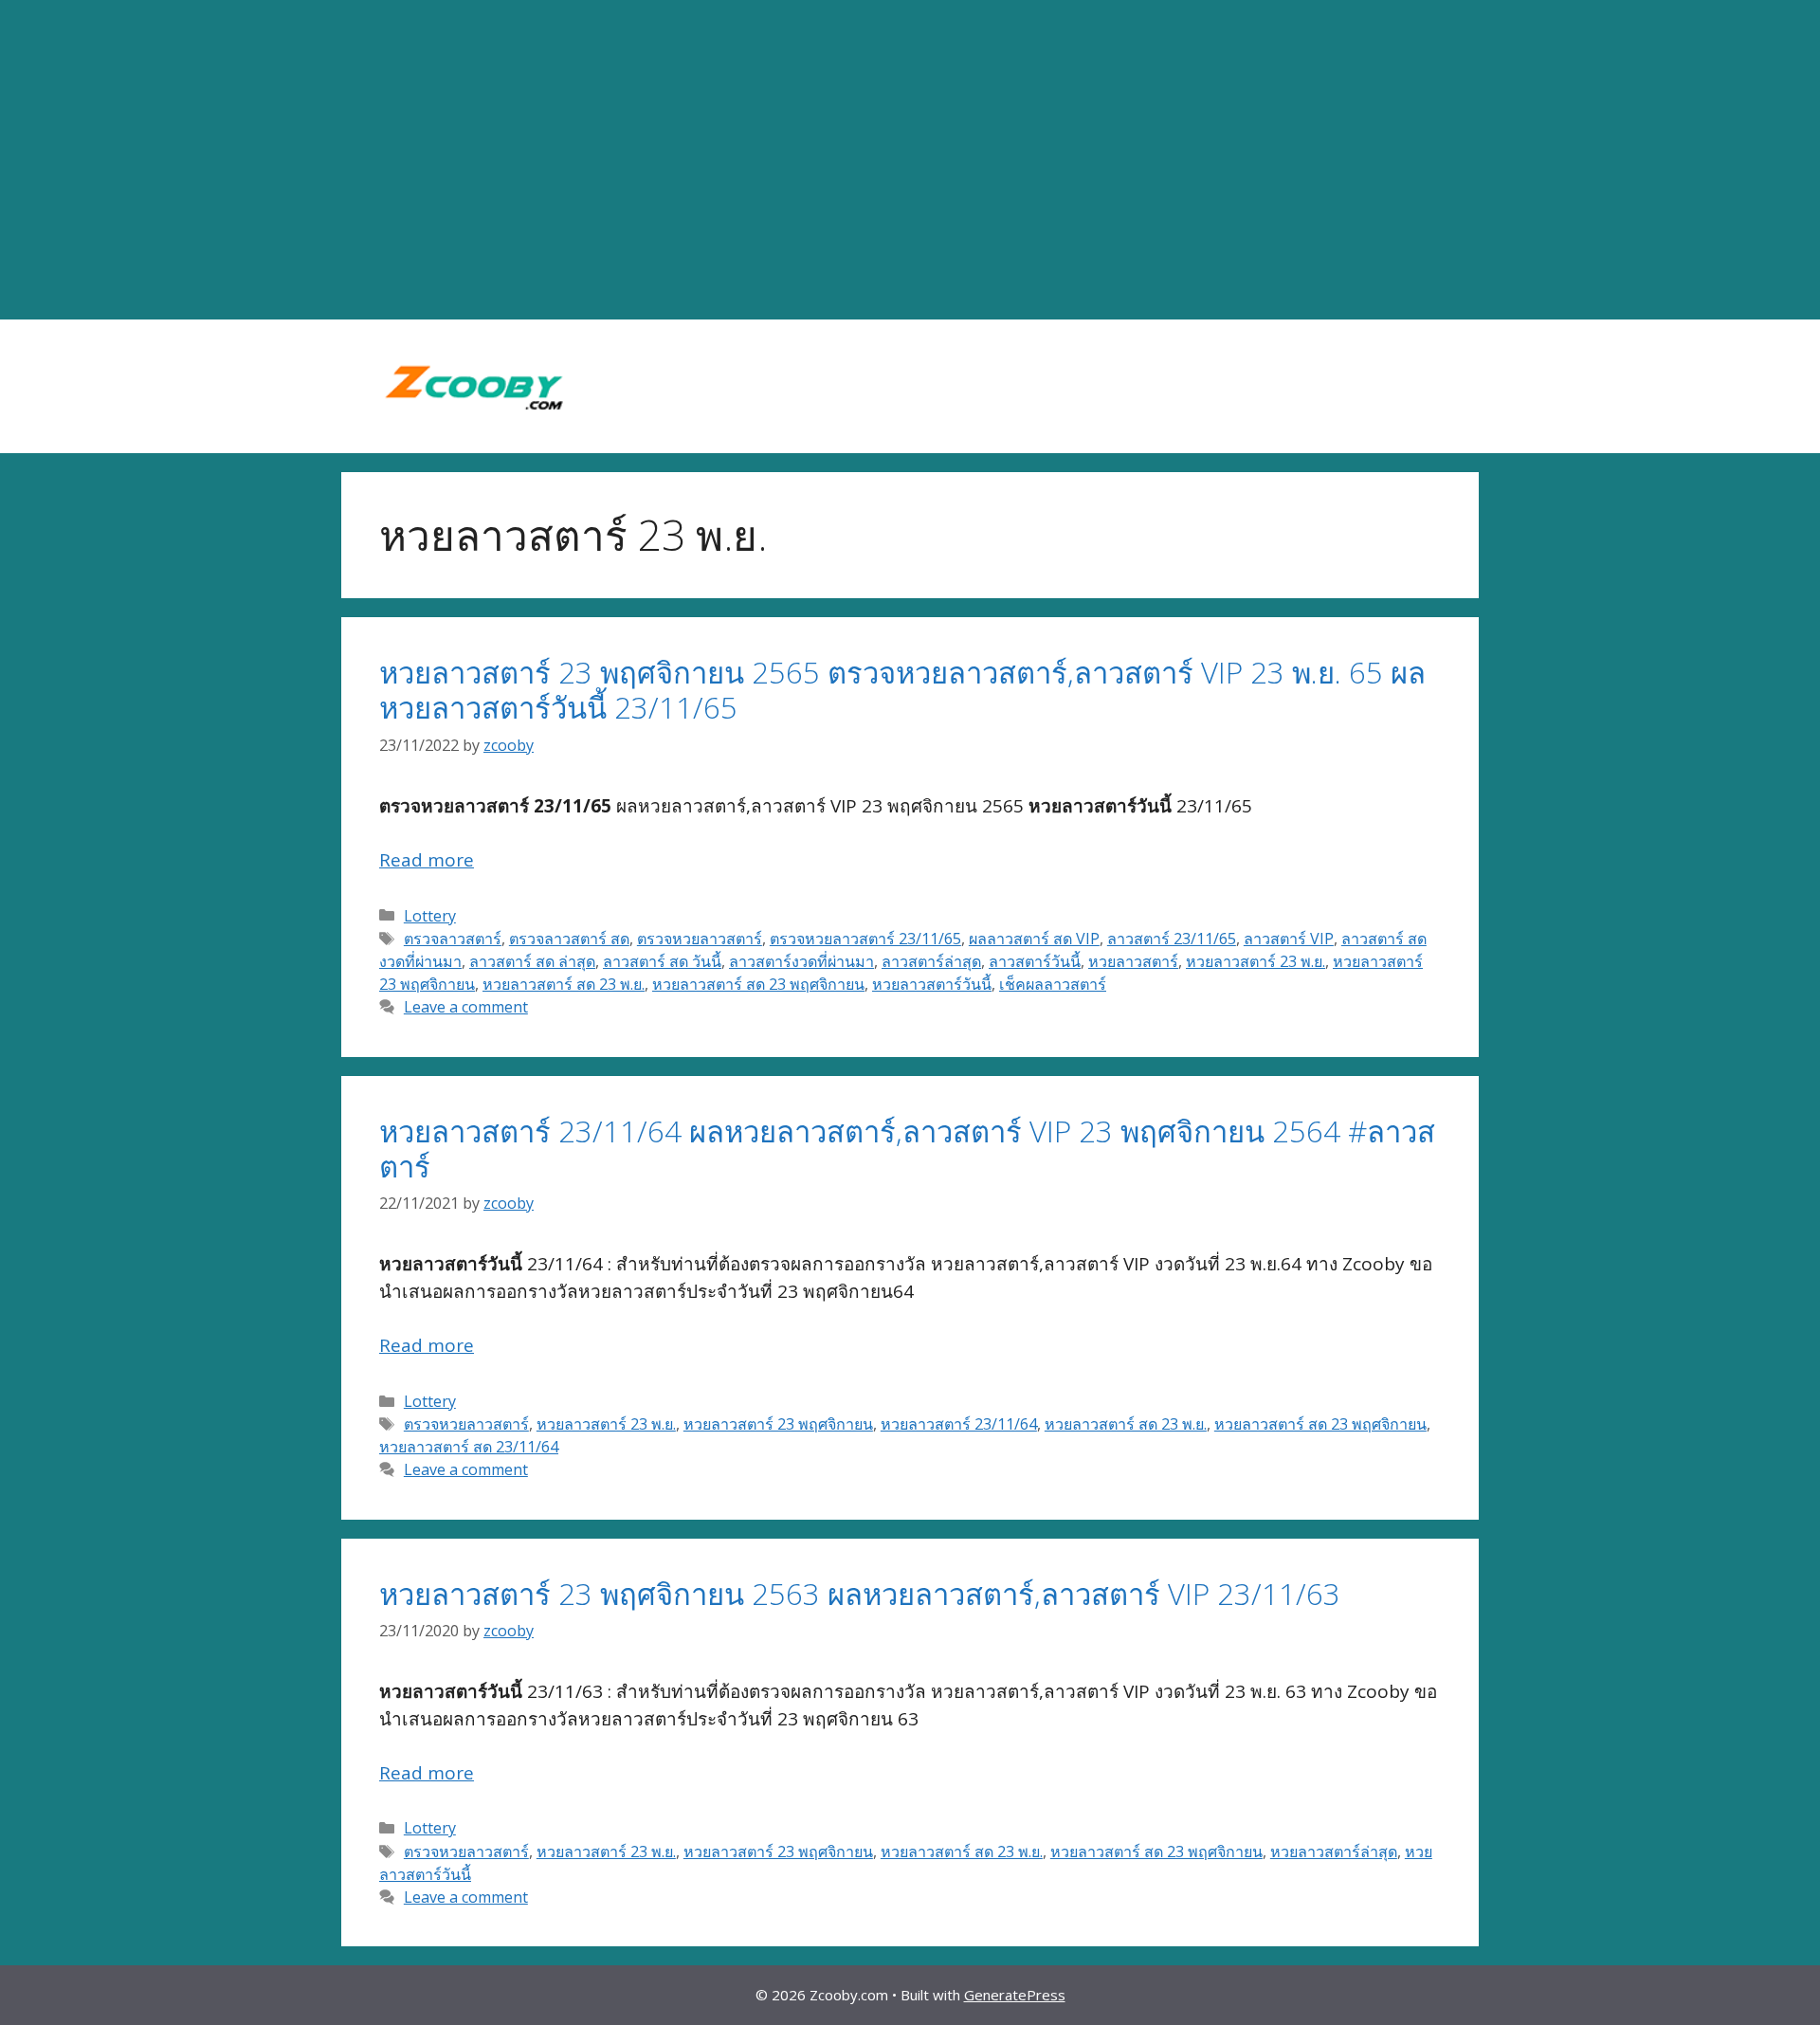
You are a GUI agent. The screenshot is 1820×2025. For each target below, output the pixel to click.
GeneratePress (1015, 1995)
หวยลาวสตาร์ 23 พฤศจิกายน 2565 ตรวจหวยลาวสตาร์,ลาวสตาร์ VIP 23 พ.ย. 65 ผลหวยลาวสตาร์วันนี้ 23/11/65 (902, 690)
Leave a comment (466, 1007)
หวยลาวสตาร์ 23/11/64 (959, 1424)
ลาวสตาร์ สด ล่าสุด (532, 961)
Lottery (430, 916)
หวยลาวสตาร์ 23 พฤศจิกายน (778, 1424)
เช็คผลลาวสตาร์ (1053, 984)
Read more (427, 860)
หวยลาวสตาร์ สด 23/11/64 (469, 1447)
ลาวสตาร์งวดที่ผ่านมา (801, 961)
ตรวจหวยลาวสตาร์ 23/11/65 (865, 939)
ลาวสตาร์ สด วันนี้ (662, 961)
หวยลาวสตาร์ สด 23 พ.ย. (564, 984)
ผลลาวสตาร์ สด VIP (1034, 939)
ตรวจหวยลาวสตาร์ (700, 939)
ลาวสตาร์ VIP (1289, 939)
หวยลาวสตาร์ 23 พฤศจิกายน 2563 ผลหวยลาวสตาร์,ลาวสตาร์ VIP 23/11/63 (860, 1594)
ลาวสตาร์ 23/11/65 (1172, 939)
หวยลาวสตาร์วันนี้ (932, 984)
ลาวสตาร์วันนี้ (1035, 961)
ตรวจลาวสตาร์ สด (569, 939)
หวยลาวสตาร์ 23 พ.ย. (1256, 961)
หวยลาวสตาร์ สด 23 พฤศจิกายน (758, 984)
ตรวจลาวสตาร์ (453, 939)
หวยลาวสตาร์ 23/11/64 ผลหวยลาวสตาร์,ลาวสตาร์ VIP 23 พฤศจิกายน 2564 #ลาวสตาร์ (907, 1149)
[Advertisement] (910, 160)
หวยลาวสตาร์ (1133, 961)
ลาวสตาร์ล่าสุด (931, 961)
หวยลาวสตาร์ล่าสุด (1334, 1852)
